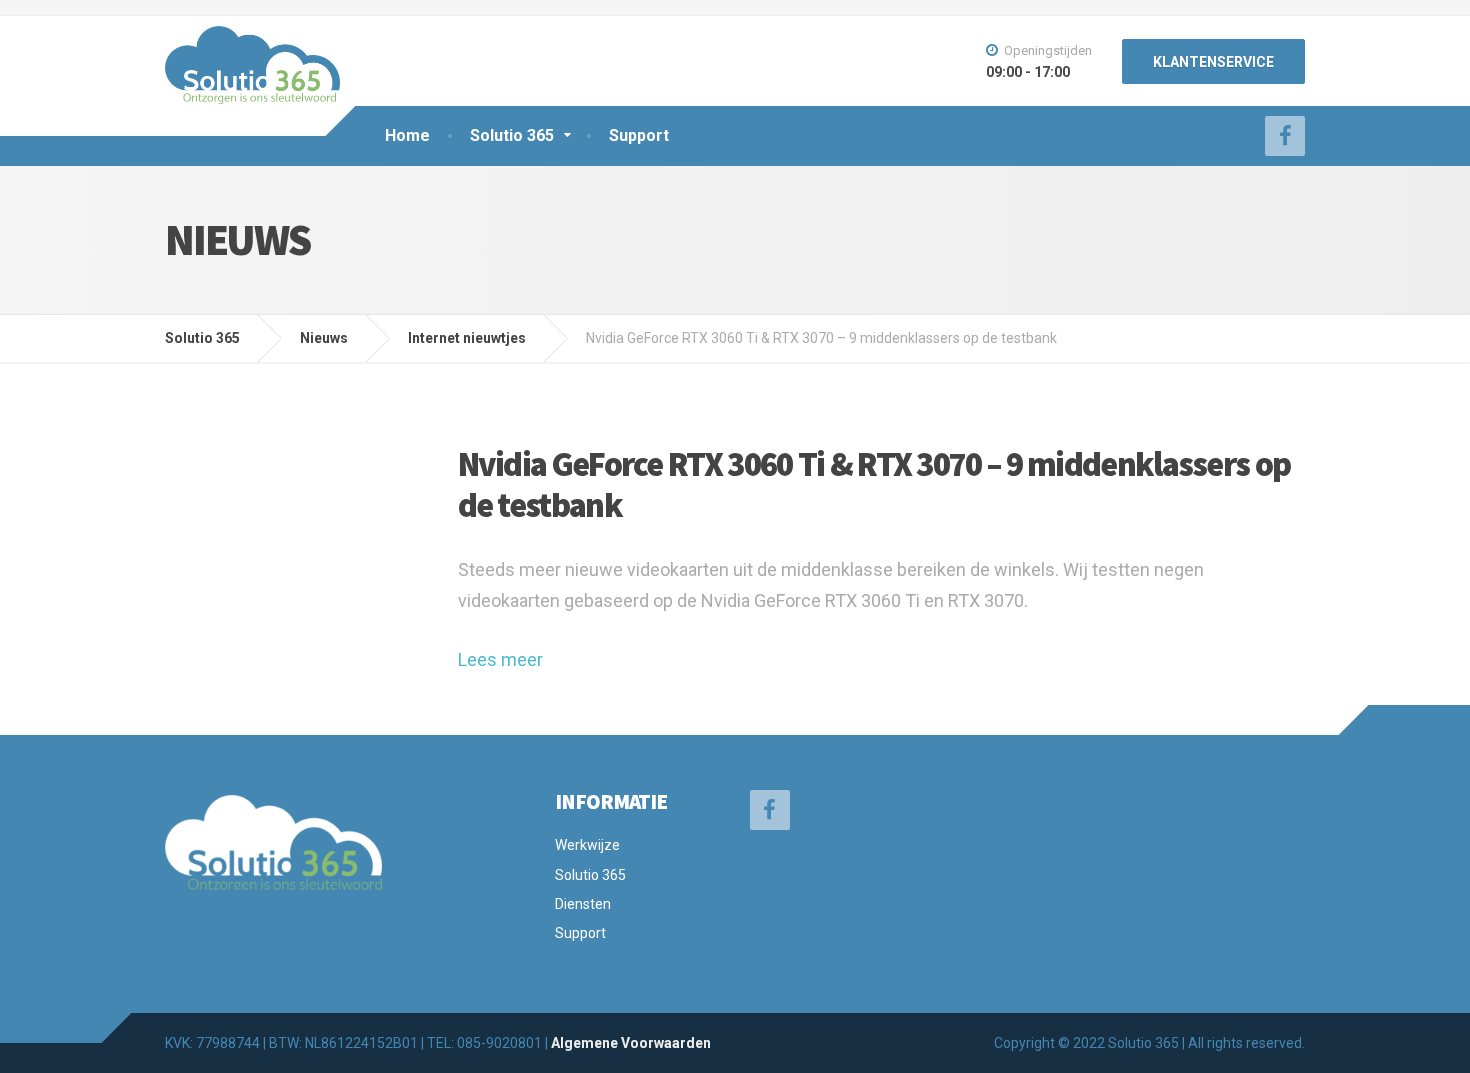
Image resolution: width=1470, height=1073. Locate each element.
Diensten (583, 904)
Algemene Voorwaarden (631, 1043)
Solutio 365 (512, 135)
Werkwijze (587, 845)
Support (639, 135)
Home (407, 135)
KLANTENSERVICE (1213, 62)
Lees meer (500, 659)
